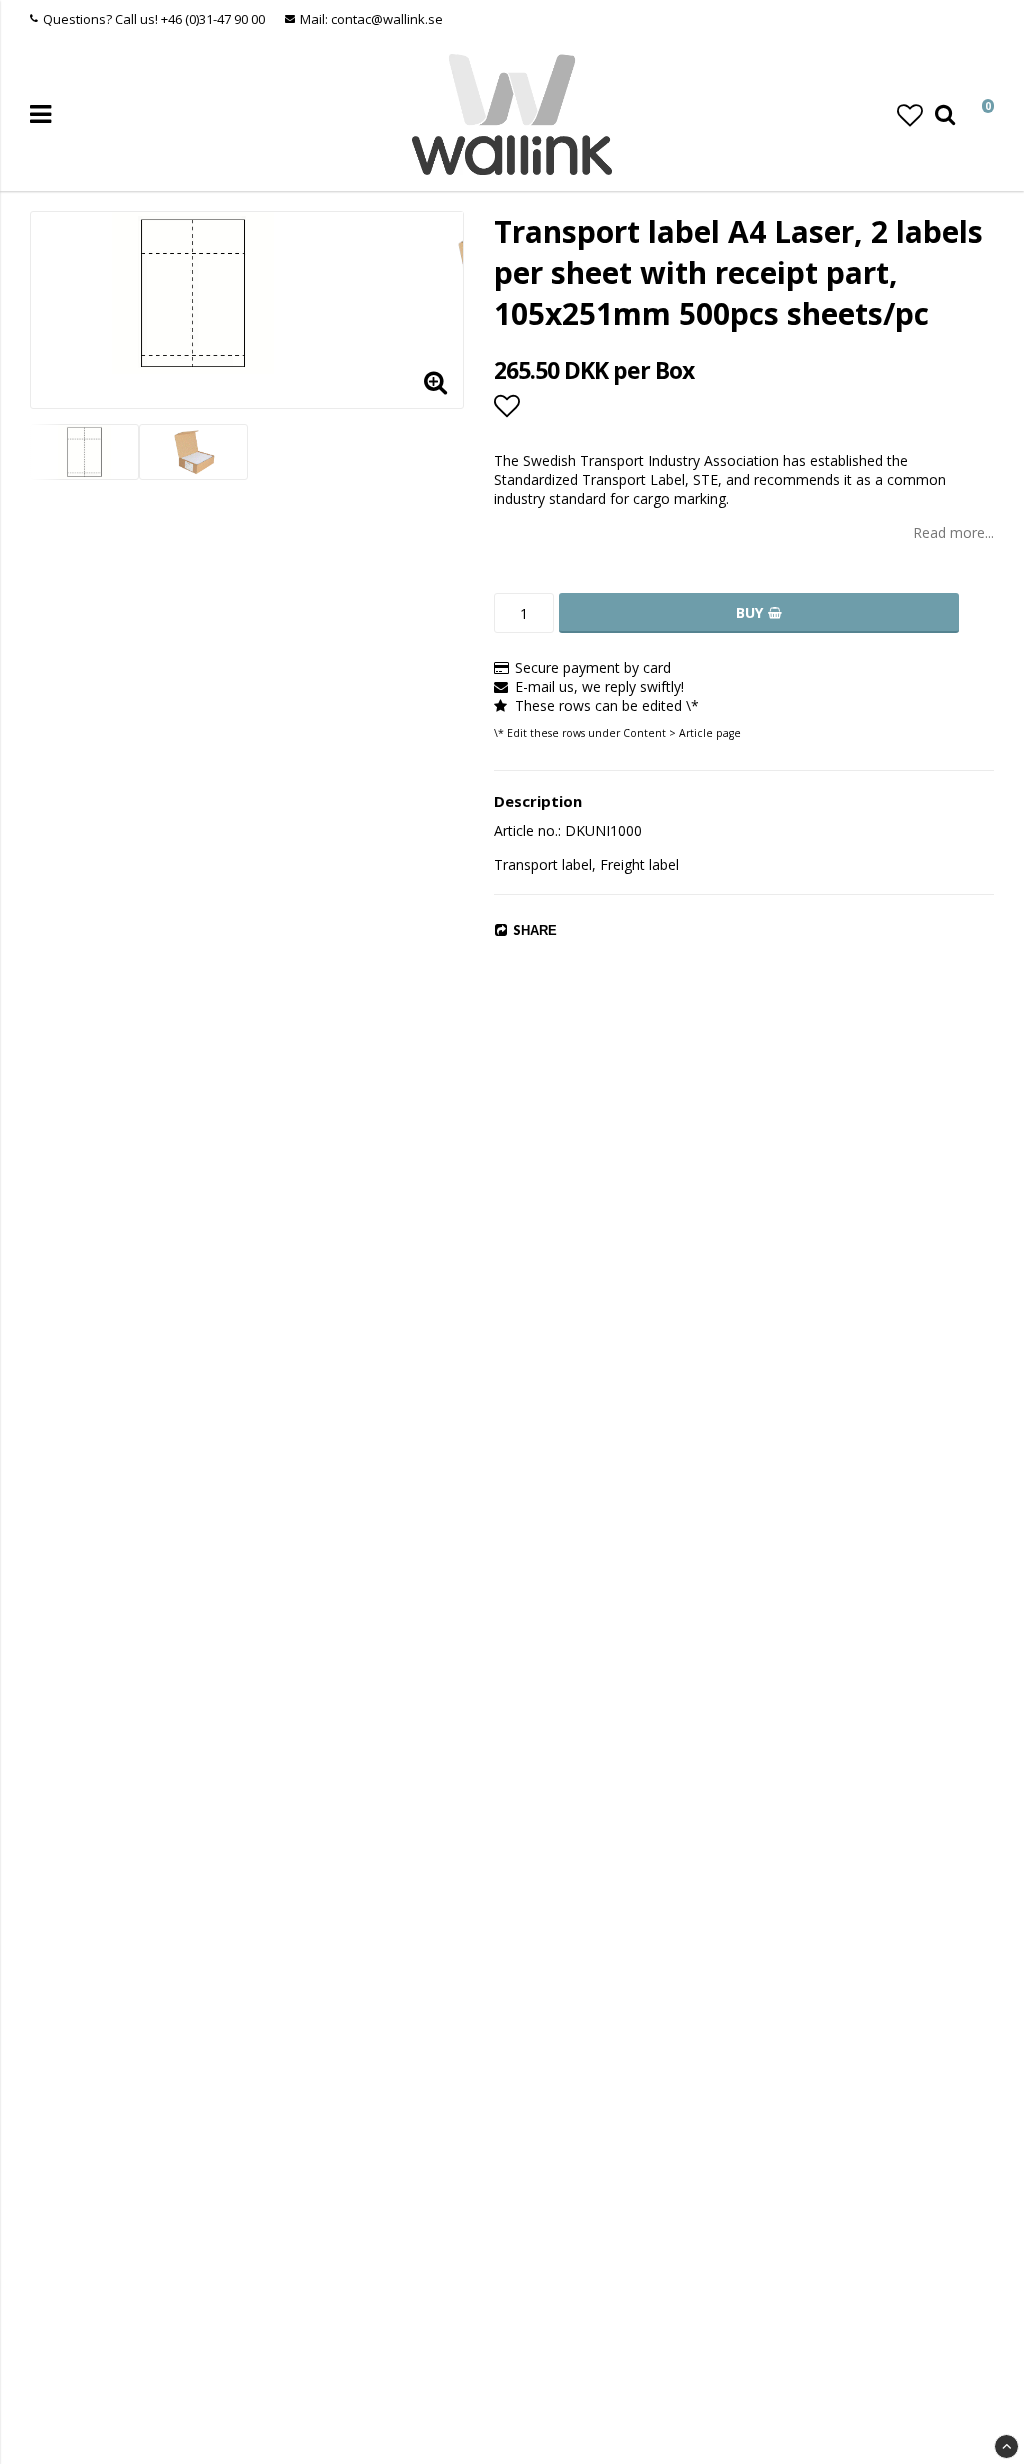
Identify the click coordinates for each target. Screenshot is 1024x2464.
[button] (910, 115)
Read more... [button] (953, 532)
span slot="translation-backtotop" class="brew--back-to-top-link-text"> (1006, 2446)
